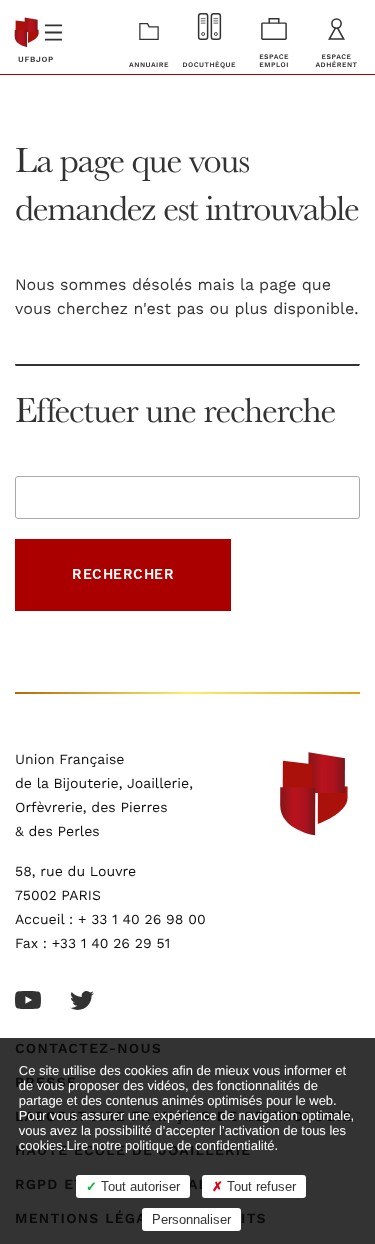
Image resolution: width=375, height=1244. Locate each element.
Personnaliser (191, 1219)
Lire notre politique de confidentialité (170, 1145)
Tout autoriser (138, 1186)
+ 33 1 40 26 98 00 (142, 920)
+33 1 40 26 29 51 (111, 944)
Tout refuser (259, 1186)
